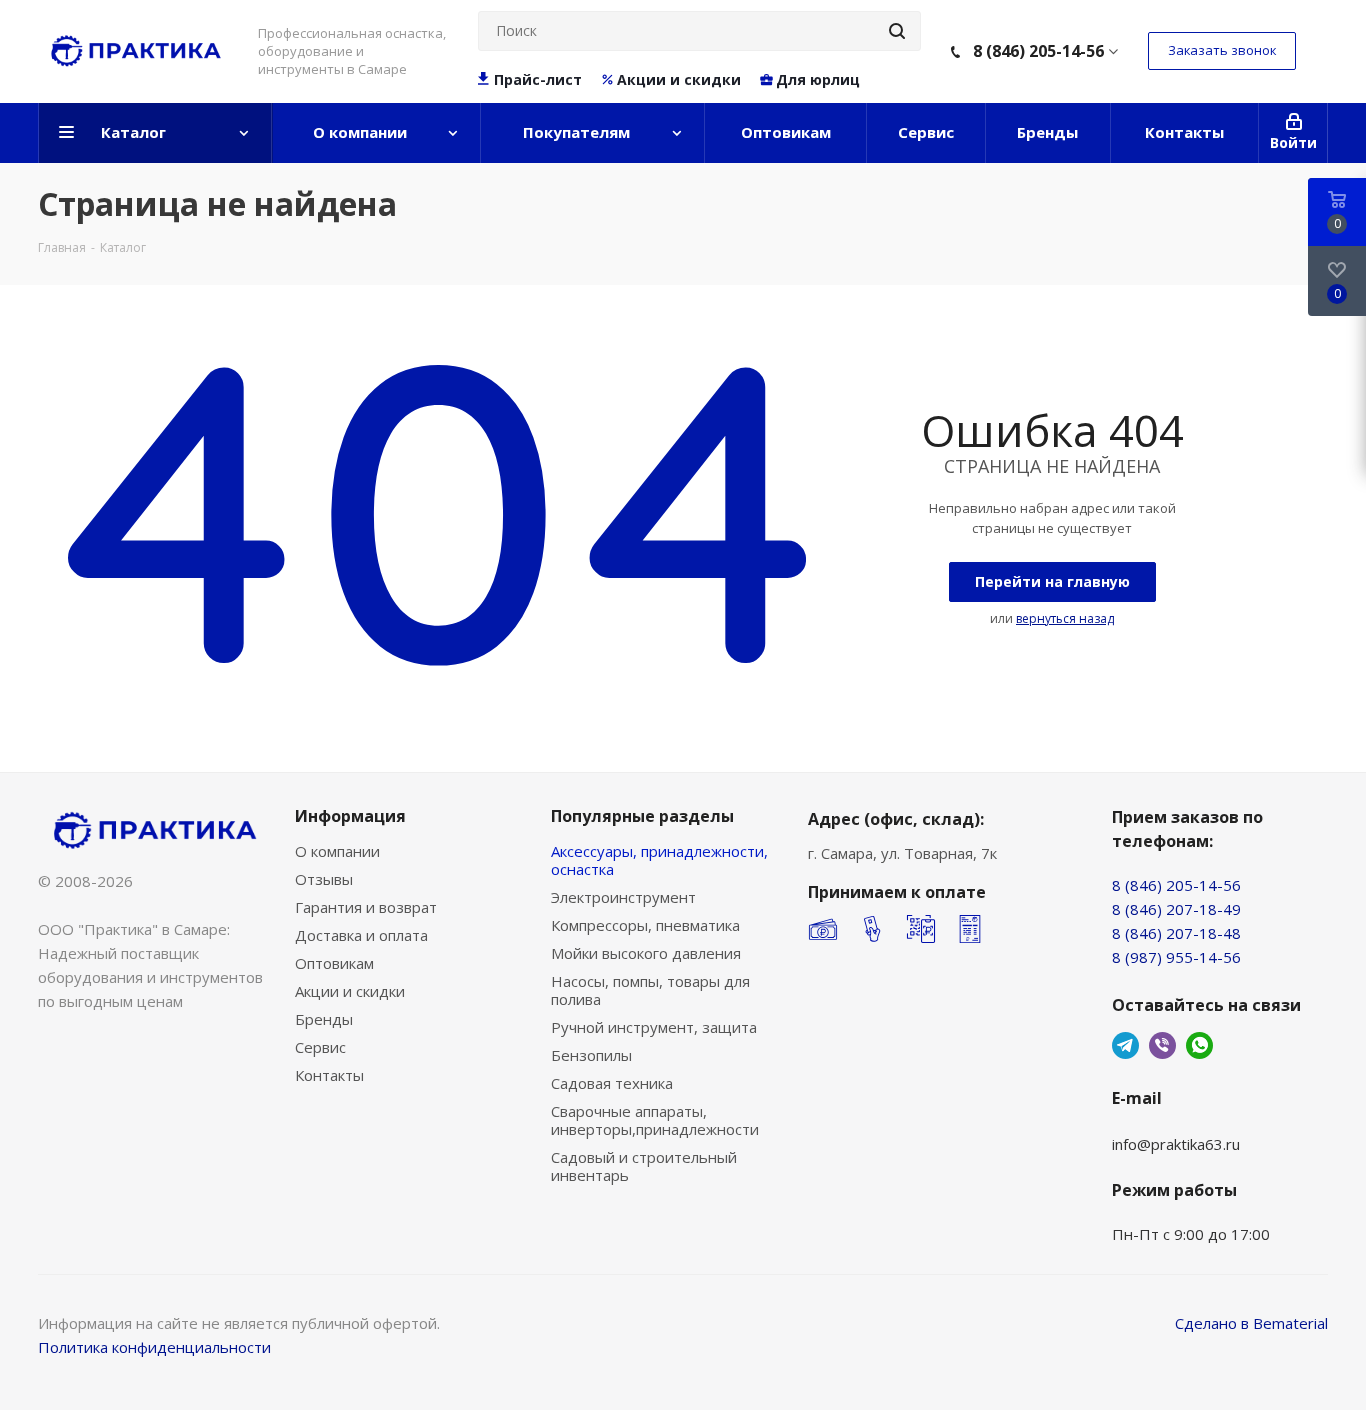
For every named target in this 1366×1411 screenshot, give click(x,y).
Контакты (329, 1075)
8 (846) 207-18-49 (1176, 909)
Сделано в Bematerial (1251, 1323)
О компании (337, 851)
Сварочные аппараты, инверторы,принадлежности (655, 1120)
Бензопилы (591, 1055)
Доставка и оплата (361, 935)
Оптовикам (334, 963)
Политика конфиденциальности (154, 1347)
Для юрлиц (818, 80)
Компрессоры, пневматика (645, 925)
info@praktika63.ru (1176, 1144)
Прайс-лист (538, 80)
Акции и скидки (679, 80)
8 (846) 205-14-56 (1038, 51)
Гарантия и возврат (366, 907)
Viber (1162, 1045)
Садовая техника (612, 1083)
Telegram (1125, 1045)
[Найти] (897, 31)
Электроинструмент (623, 897)
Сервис (320, 1047)
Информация (350, 816)
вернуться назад (1065, 618)
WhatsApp (1199, 1045)
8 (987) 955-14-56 (1176, 957)
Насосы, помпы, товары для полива (650, 990)
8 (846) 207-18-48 (1176, 933)
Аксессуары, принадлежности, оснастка (659, 860)
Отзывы (324, 879)
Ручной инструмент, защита (654, 1027)
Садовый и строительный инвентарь (644, 1166)
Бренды (324, 1019)
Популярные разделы (642, 816)
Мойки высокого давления (646, 953)
